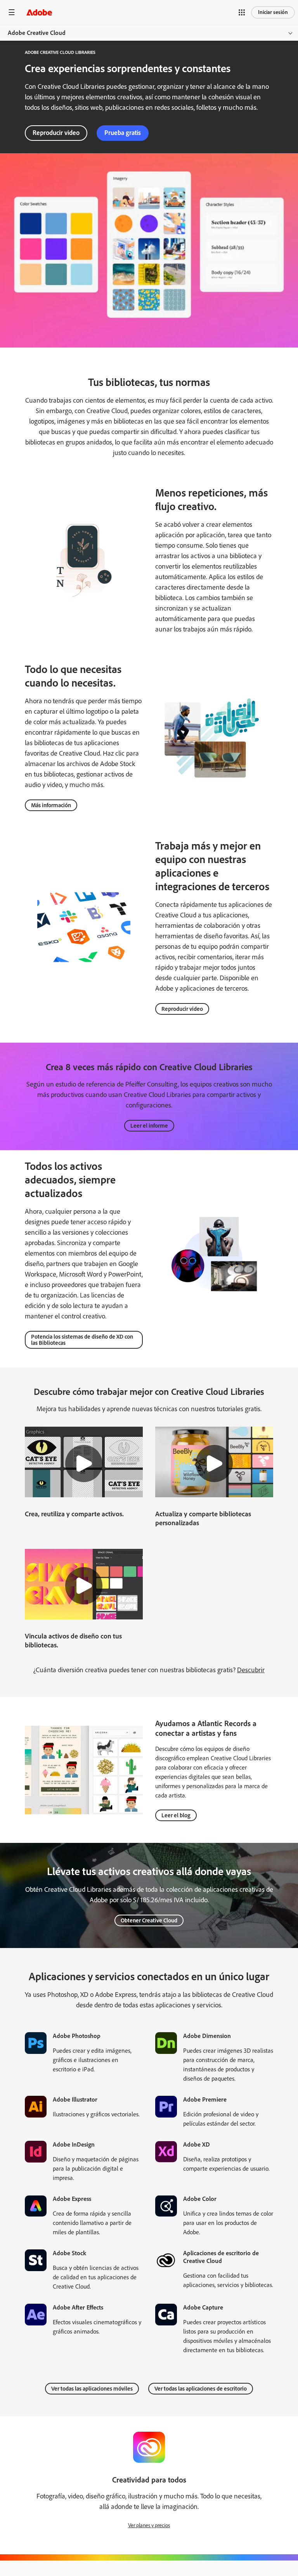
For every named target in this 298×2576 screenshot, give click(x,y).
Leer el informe (149, 1126)
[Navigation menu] (12, 12)
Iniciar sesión (273, 12)
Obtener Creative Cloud (149, 1920)
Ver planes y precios (149, 2525)
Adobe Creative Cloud (37, 33)
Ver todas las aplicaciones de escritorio (201, 2389)
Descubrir (251, 1670)
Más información (51, 805)
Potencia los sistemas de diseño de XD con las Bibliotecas (82, 1340)
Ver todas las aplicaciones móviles (92, 2389)
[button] (242, 12)
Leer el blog (176, 1815)
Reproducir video (56, 133)
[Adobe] (39, 12)
